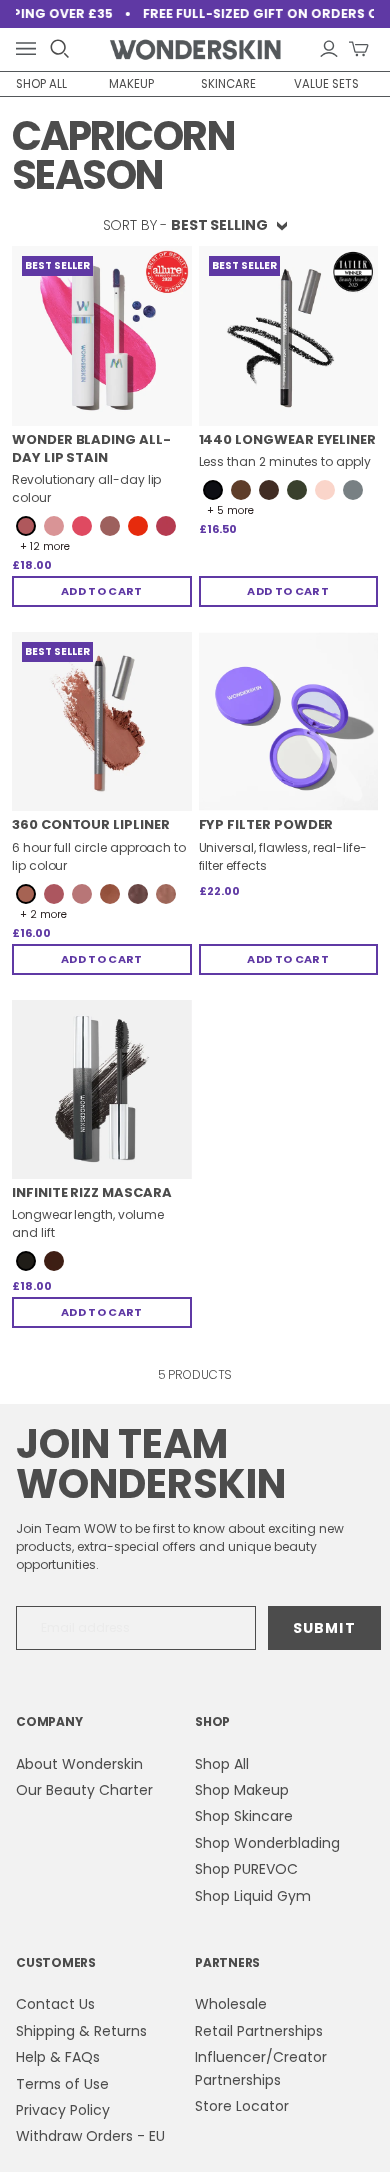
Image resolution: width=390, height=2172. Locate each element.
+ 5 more (230, 511)
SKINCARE (228, 84)
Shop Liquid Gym (253, 1896)
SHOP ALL (41, 84)
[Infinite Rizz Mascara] (102, 1090)
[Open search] (60, 49)
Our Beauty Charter (84, 1790)
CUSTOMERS (56, 1962)
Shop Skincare (244, 1816)
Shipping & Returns (81, 2031)
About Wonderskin (79, 1764)
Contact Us (55, 2004)
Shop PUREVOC (246, 1869)
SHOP (212, 1721)
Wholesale (231, 2004)
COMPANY (49, 1721)
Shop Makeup (242, 1790)
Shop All (222, 1764)
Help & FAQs (58, 2057)
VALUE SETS (326, 84)
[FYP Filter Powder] (289, 722)
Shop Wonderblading (267, 1843)
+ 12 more (45, 547)
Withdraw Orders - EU (90, 2136)
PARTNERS (227, 1962)
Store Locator (242, 2106)
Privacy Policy (63, 2110)
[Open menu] (30, 49)
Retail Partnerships (259, 2031)
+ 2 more (43, 915)
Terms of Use (62, 2084)
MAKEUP (131, 84)
